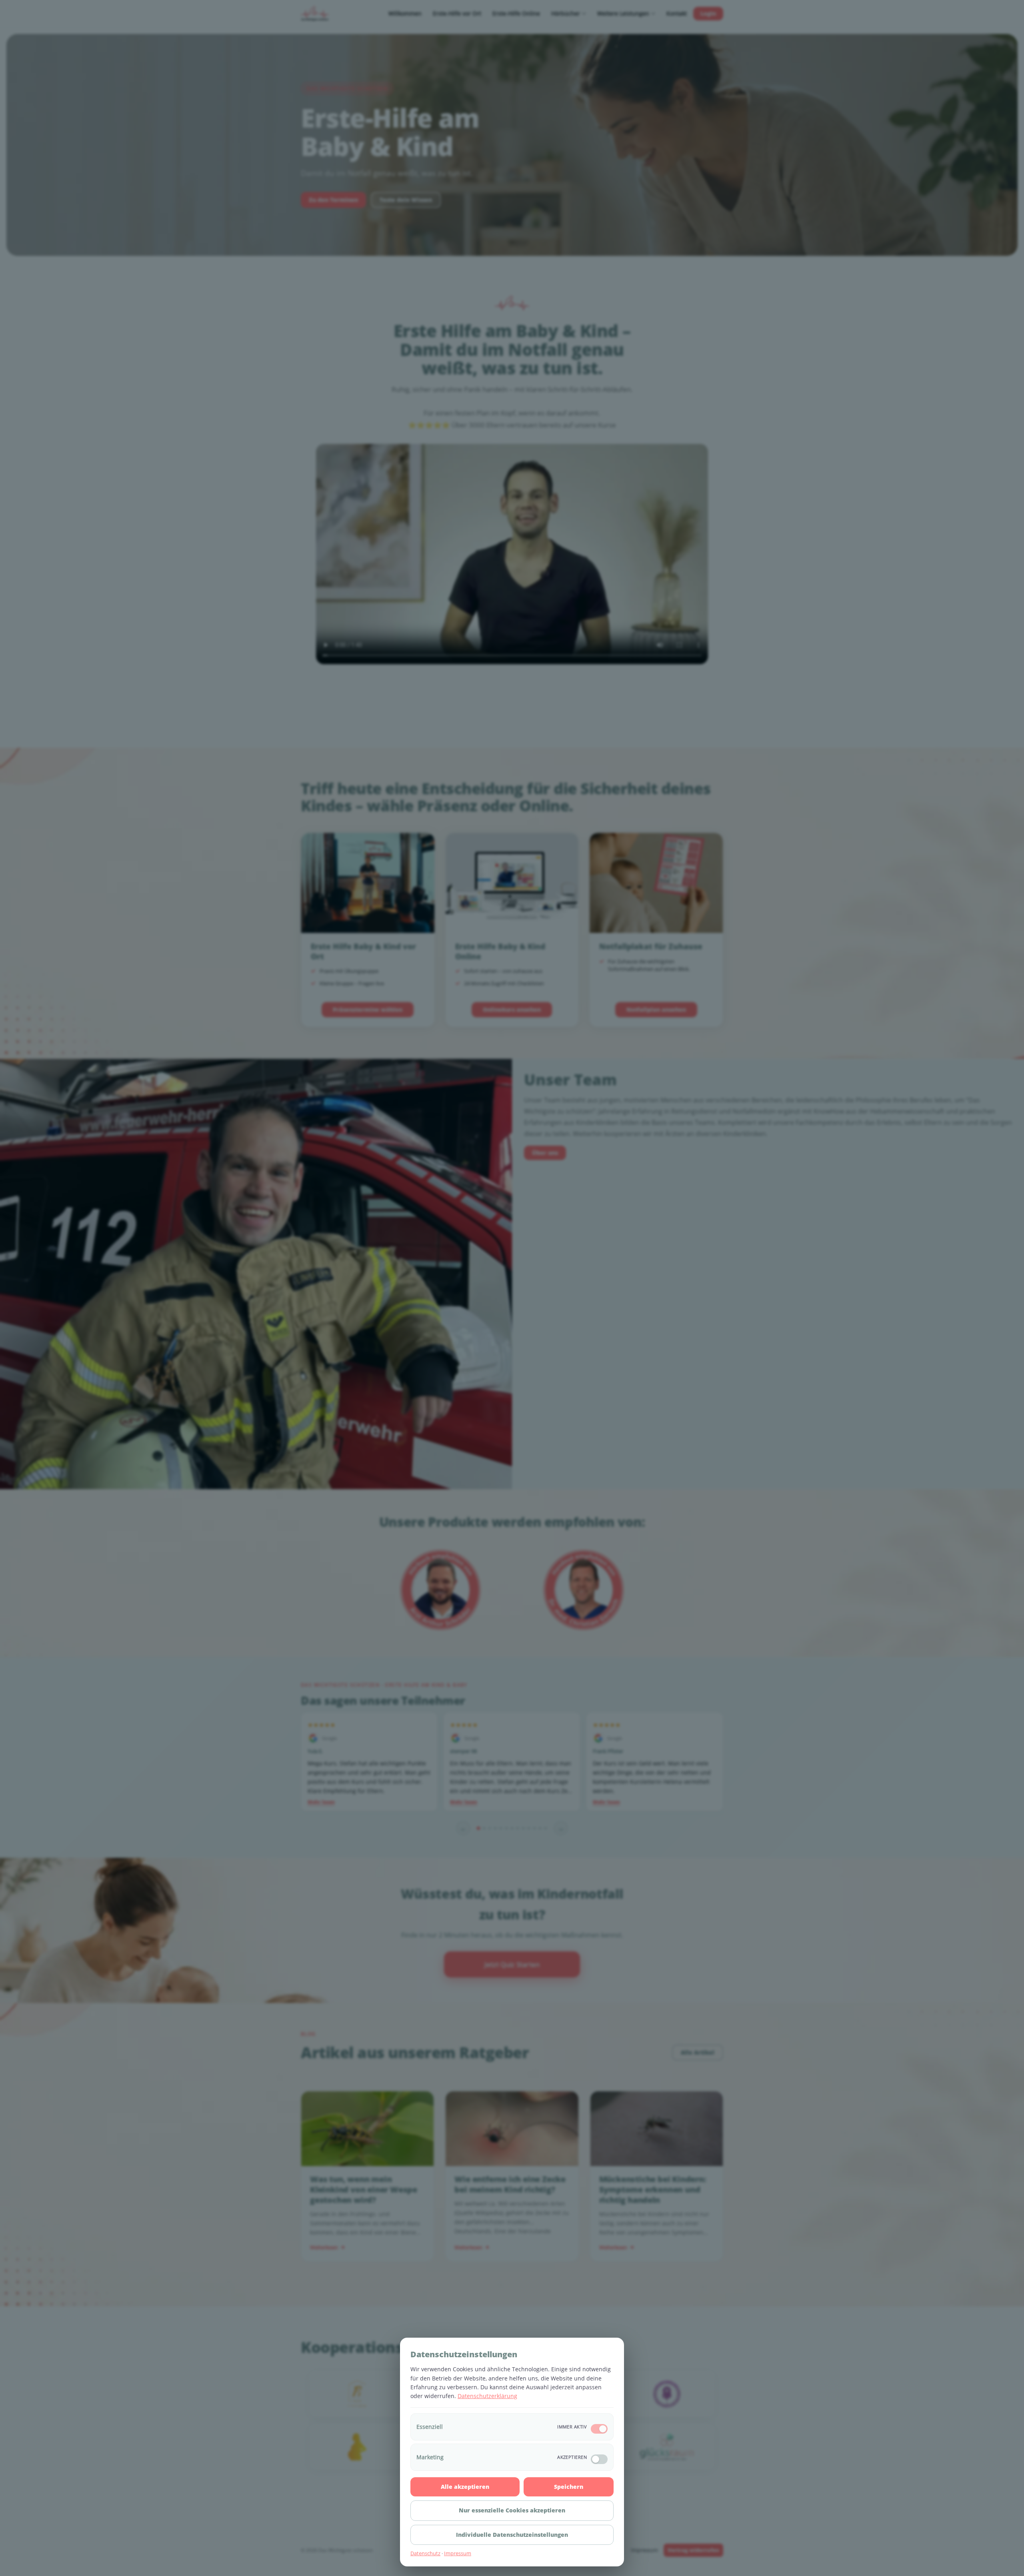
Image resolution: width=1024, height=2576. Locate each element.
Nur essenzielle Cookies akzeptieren (512, 2510)
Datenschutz (425, 2553)
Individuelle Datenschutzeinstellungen (512, 2535)
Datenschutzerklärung (487, 2396)
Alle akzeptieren (465, 2487)
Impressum (458, 2553)
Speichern (569, 2487)
